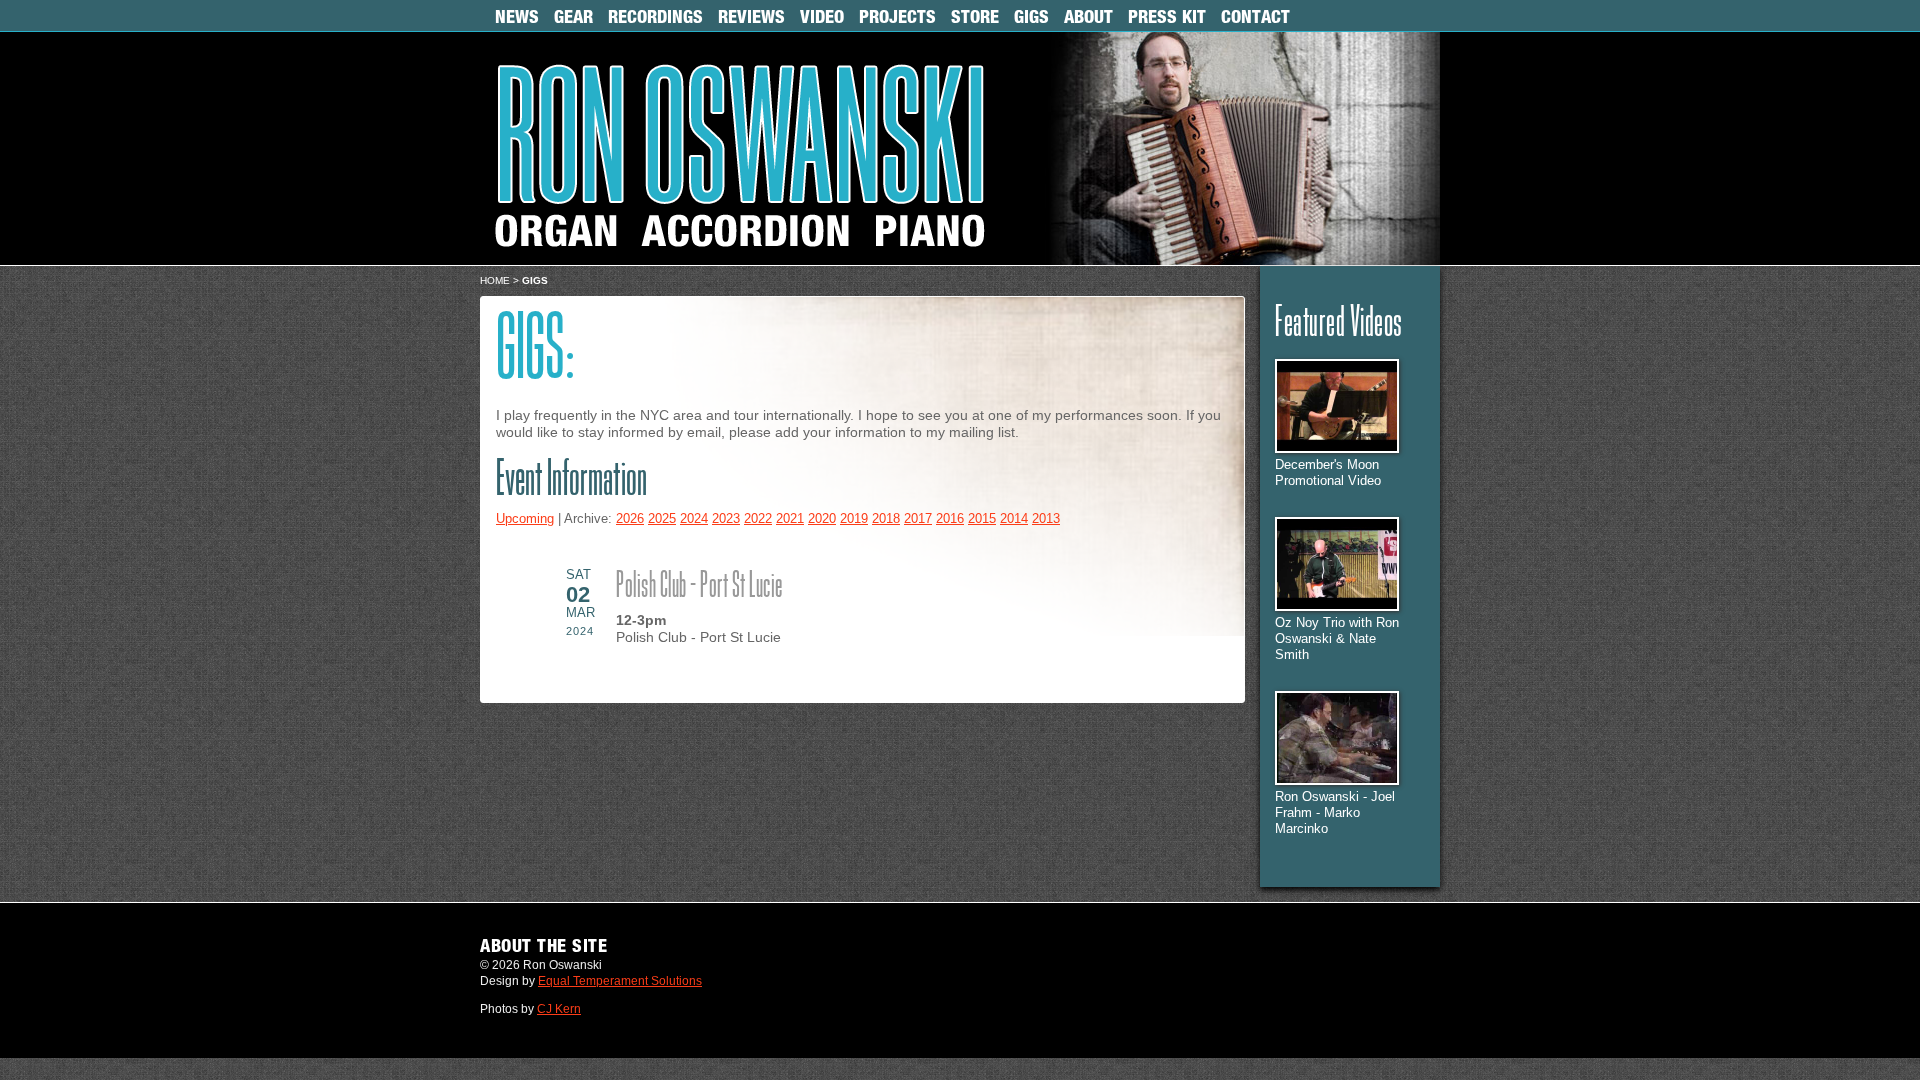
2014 (1014, 519)
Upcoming (525, 519)
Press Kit (1167, 16)
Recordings (655, 16)
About (1088, 16)
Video (822, 16)
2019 (854, 519)
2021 (790, 519)
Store (975, 16)
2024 (694, 519)
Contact (1255, 16)
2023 (726, 519)
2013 (1046, 519)
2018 (886, 519)
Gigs (1031, 16)
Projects (897, 16)
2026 (630, 519)
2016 (950, 519)
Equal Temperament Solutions (620, 981)
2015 (982, 519)
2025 (662, 519)
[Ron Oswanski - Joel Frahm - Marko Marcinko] (1337, 780)
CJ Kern (559, 1009)
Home (495, 280)
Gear (573, 16)
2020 (822, 519)
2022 (758, 519)
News (517, 16)
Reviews (751, 16)
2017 (918, 519)
